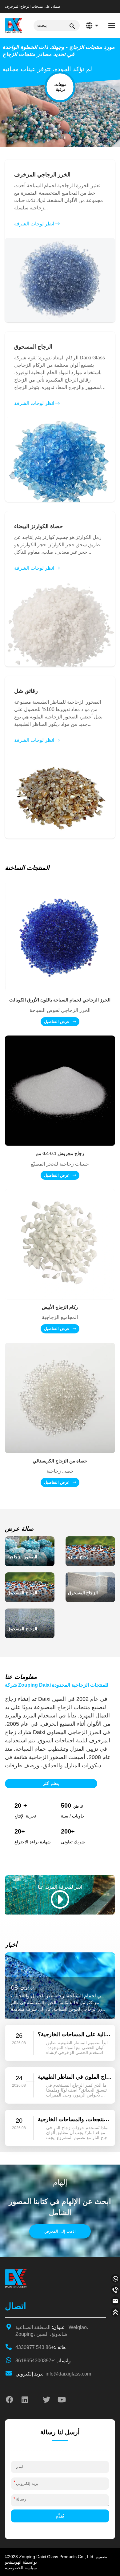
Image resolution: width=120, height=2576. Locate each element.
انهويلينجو (13, 2562)
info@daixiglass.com (53, 2374)
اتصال (16, 2306)
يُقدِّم (60, 2516)
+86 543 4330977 (40, 2347)
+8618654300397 (43, 2361)
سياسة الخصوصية (21, 2568)
